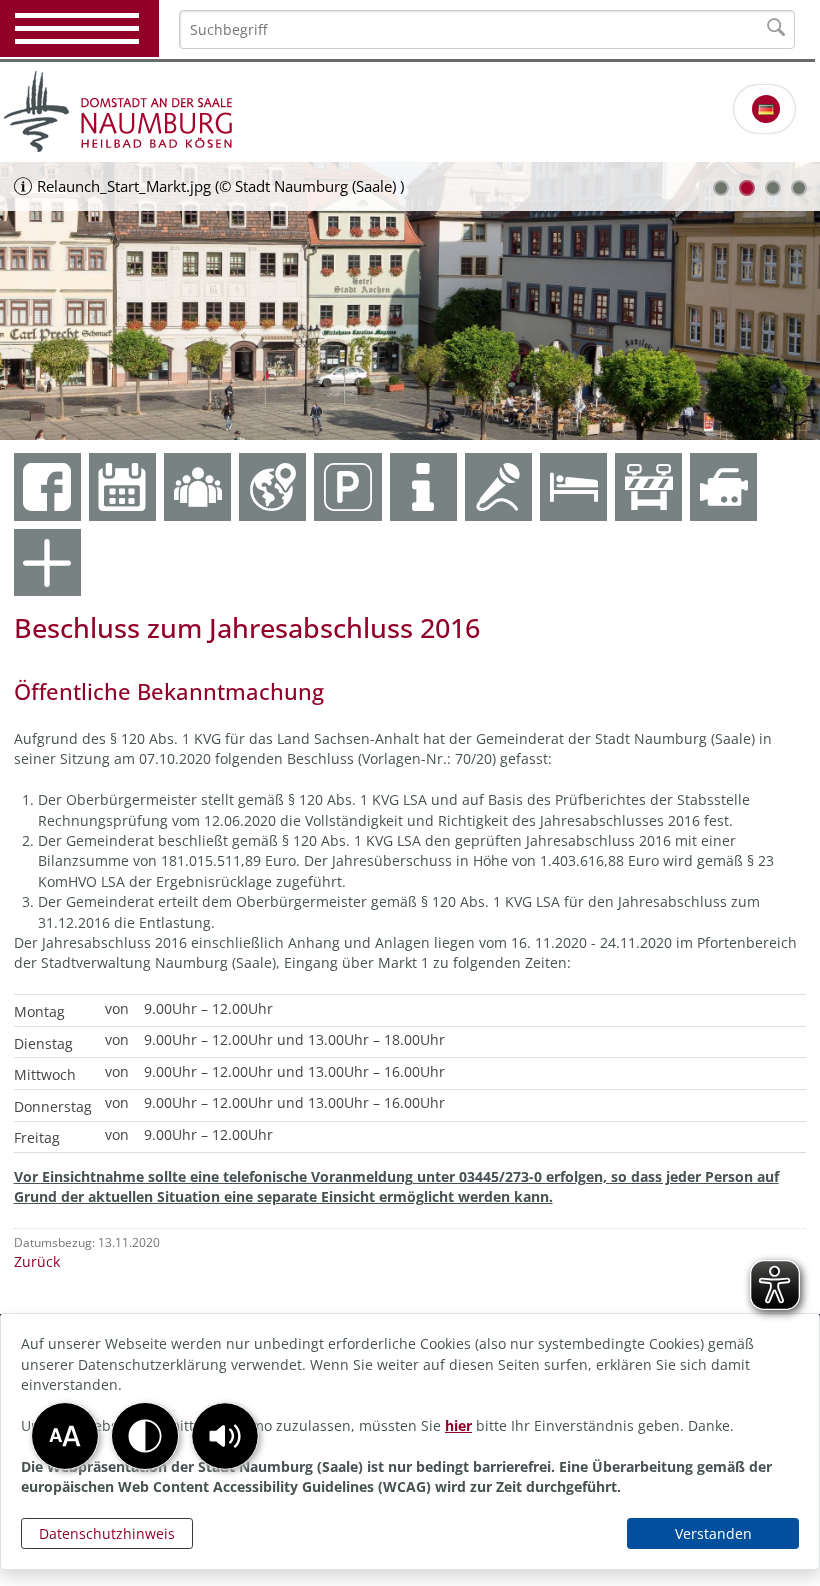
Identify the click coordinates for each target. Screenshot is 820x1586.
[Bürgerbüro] (197, 486)
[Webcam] (723, 486)
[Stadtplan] (272, 486)
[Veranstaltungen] (498, 486)
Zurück (37, 1261)
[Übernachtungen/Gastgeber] (573, 486)
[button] (225, 1436)
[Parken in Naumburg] (347, 486)
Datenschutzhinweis (107, 1533)
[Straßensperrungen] (648, 486)
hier (458, 1425)
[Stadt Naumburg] (410, 112)
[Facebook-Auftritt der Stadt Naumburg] (47, 486)
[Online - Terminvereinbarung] (122, 486)
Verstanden (713, 1533)
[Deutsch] (766, 109)
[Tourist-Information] (423, 486)
